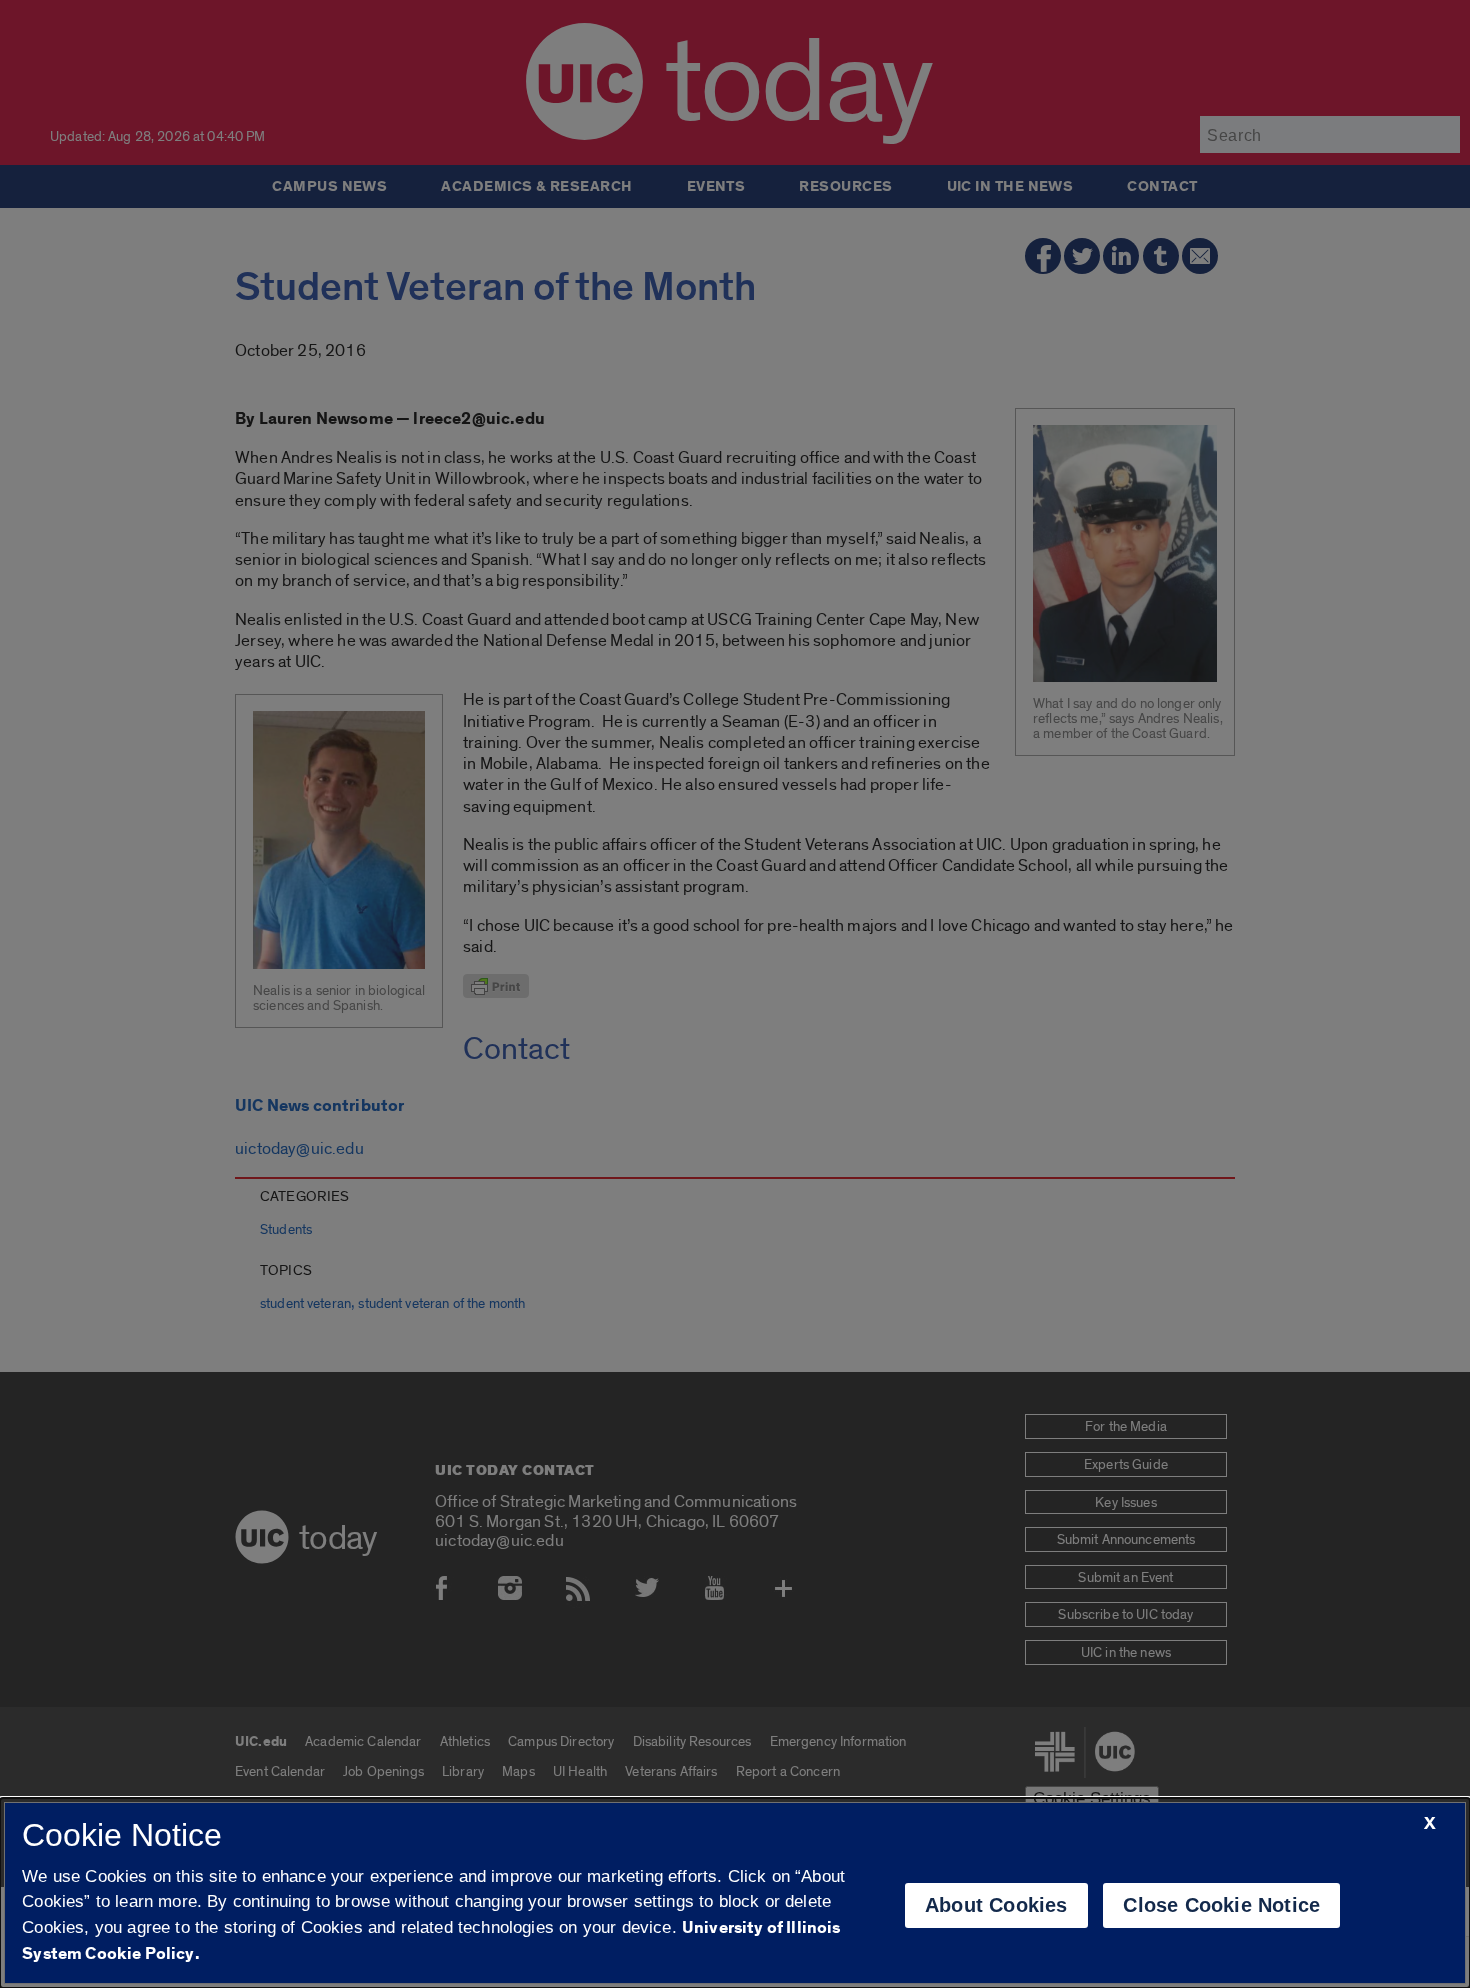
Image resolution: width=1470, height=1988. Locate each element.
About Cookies (996, 1905)
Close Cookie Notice (1221, 1905)
